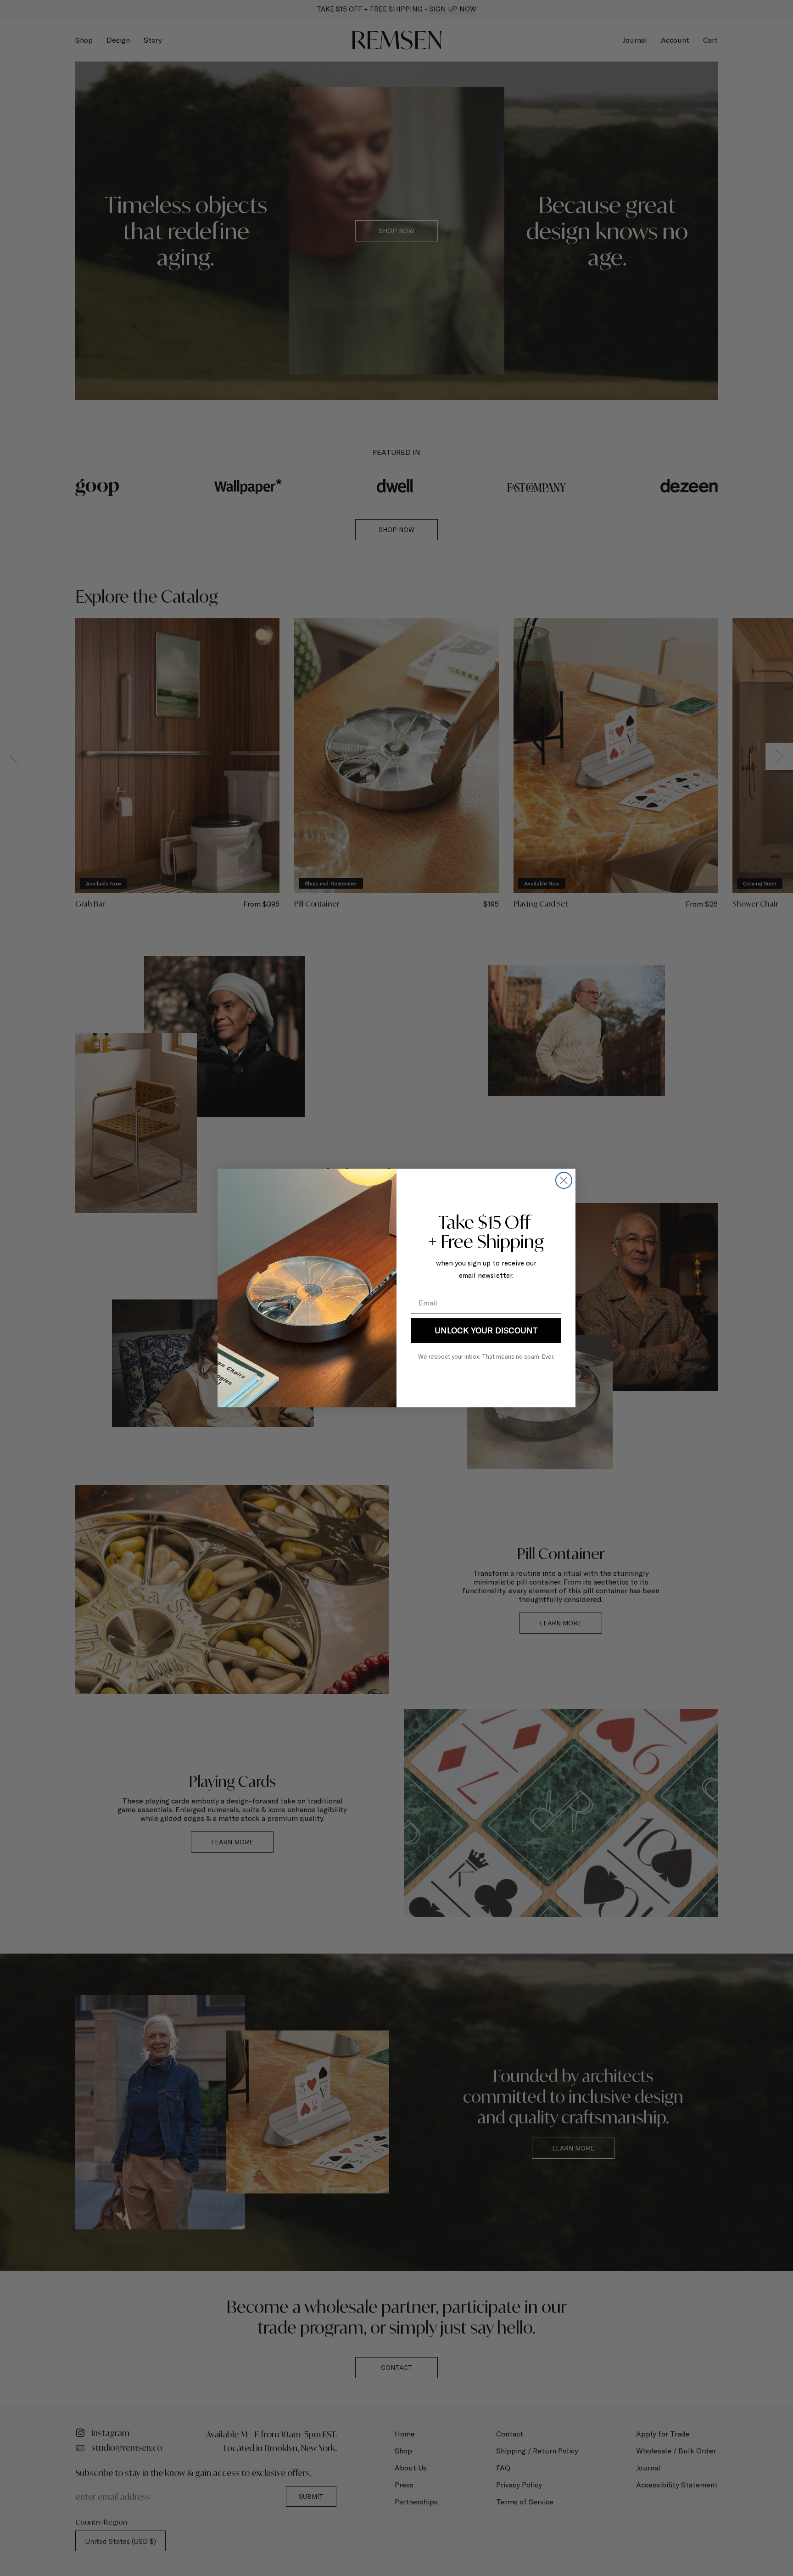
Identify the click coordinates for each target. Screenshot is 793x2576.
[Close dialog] (564, 1180)
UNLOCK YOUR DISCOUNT (486, 1330)
